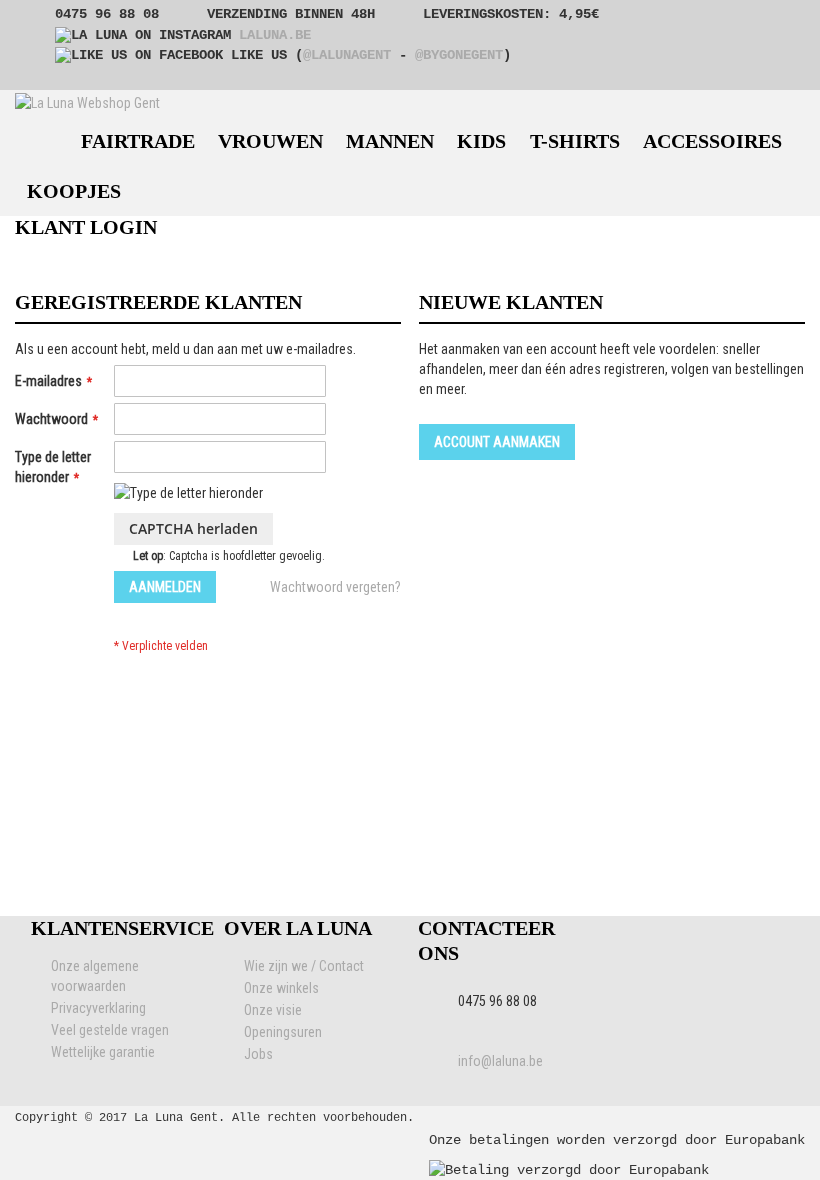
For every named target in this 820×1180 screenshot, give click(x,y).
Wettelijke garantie (103, 1052)
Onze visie (273, 1010)
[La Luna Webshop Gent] (87, 103)
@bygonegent (459, 55)
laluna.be (275, 35)
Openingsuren (283, 1032)
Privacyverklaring (98, 1008)
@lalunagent (347, 55)
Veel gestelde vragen (110, 1030)
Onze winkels (281, 988)
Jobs (258, 1054)
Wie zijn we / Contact (304, 966)
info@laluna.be (500, 1061)
